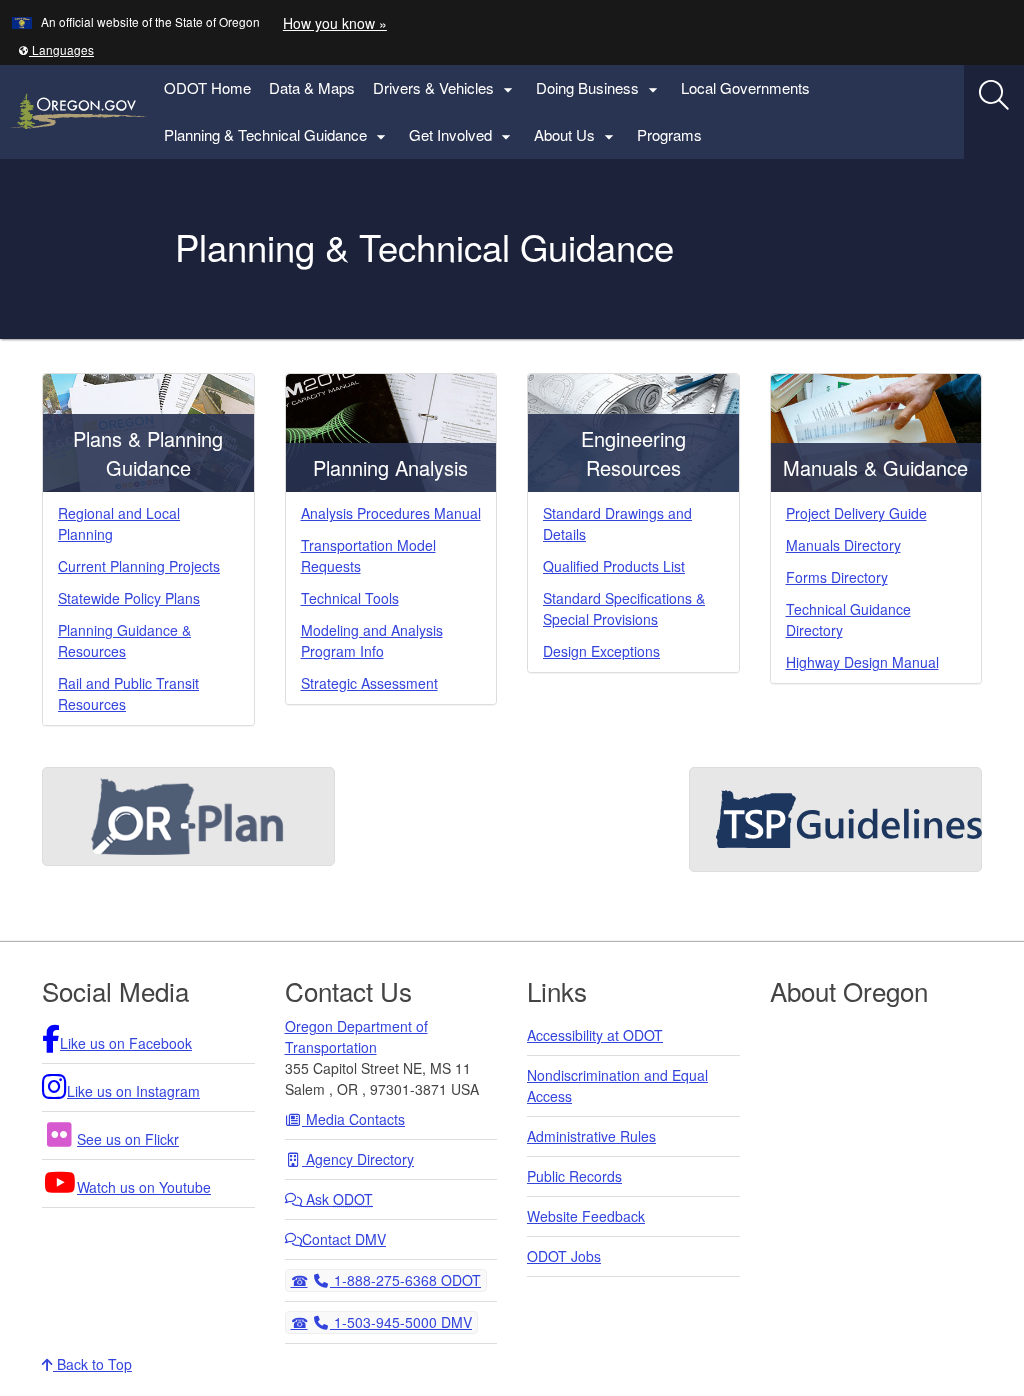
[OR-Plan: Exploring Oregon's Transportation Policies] (188, 816)
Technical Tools (350, 598)
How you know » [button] (335, 23)
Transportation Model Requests (368, 555)
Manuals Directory (843, 545)
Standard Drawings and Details (617, 523)
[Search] (994, 95)
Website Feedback (586, 1216)
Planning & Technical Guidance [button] (277, 135)
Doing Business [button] (599, 88)
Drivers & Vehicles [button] (445, 88)
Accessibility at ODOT (595, 1035)
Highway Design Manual (862, 662)
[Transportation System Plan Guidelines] (835, 819)
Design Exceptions (601, 651)
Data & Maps (312, 87)
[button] (56, 49)
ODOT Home (207, 87)
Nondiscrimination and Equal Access (617, 1085)
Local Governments (745, 87)
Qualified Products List (614, 566)
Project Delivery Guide (856, 513)
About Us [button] (576, 135)
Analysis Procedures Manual (391, 513)
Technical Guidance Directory (848, 619)
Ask (337, 1199)
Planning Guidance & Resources (124, 640)
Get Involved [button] (462, 135)
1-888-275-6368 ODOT (405, 1279)
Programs (669, 134)
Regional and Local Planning (119, 523)
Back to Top (92, 1364)
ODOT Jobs (564, 1256)
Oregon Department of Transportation (356, 1036)
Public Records (574, 1176)
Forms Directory (837, 577)
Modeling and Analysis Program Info (372, 640)
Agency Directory (358, 1159)
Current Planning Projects (139, 566)
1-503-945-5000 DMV (400, 1321)
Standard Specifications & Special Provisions (624, 608)
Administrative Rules (591, 1136)
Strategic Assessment (369, 683)
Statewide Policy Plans (129, 598)
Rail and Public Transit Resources (128, 693)
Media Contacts (353, 1119)
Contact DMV (344, 1239)
